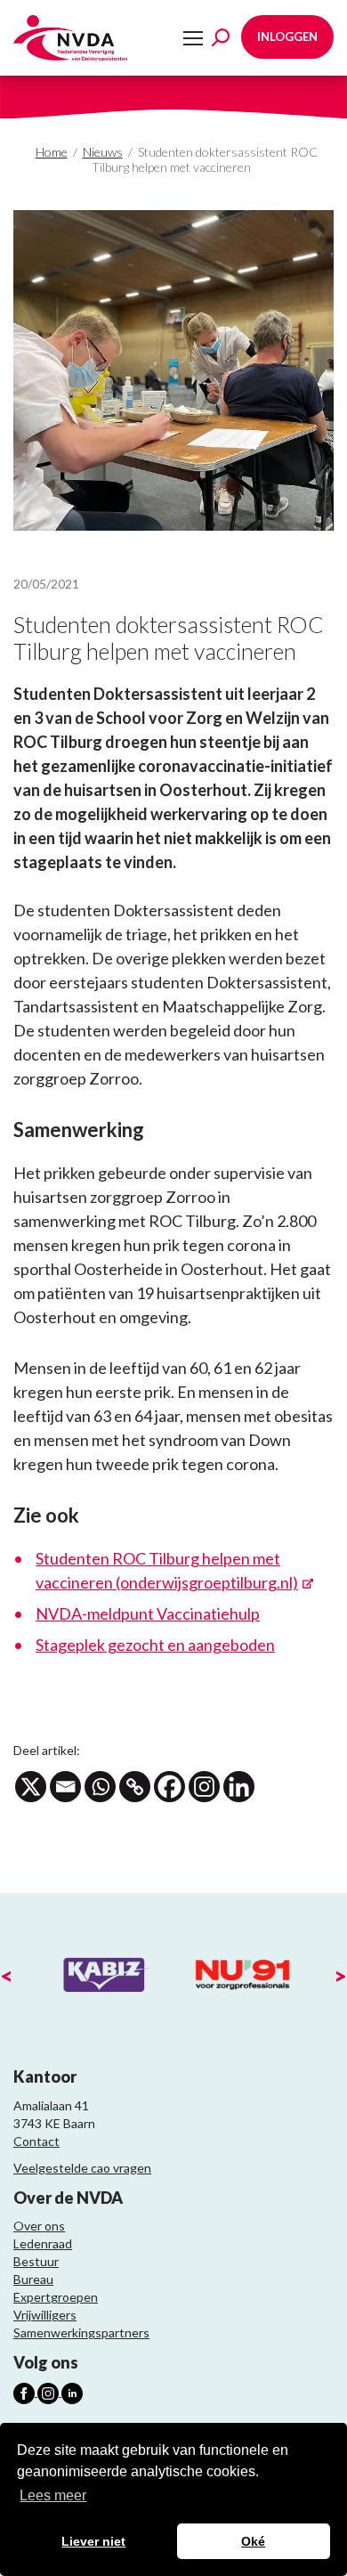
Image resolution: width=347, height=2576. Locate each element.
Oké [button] (253, 2541)
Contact (36, 2141)
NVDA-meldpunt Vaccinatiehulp (148, 1613)
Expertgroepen (56, 2297)
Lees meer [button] (53, 2495)
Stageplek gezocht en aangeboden (155, 1645)
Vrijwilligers (45, 2315)
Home (52, 152)
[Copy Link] (135, 1787)
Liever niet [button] (93, 2541)
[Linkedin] (239, 1787)
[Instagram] (204, 1787)
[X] (31, 1787)
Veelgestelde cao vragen (82, 2168)
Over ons (39, 2226)
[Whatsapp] (100, 1787)
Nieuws (103, 152)
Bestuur (36, 2261)
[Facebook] (169, 1787)
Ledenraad (43, 2243)
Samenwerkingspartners (81, 2332)
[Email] (65, 1787)
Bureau (33, 2279)
